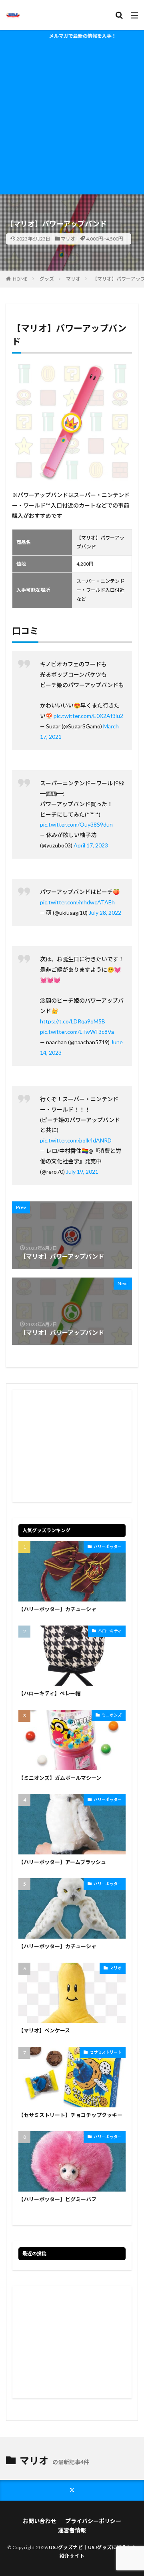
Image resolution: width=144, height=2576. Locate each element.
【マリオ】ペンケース (44, 2030)
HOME (20, 279)
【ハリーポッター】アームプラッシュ (62, 1862)
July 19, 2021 (82, 1172)
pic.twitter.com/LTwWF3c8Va (77, 1032)
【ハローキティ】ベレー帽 (49, 1693)
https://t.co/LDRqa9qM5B (73, 1021)
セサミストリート (106, 2052)
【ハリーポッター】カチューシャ (57, 1609)
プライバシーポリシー (93, 2521)
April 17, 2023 (91, 845)
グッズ (47, 279)
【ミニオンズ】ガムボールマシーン (60, 1778)
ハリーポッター (108, 1547)
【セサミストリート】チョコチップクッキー (70, 2115)
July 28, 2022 (105, 913)
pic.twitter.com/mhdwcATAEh (77, 902)
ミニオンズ (112, 1715)
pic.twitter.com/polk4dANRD (76, 1140)
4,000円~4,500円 (105, 239)
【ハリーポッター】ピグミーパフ (57, 2199)
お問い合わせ (40, 2521)
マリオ (68, 239)
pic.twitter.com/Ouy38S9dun (76, 824)
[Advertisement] (72, 118)
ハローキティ (110, 1631)
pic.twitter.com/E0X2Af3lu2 (88, 716)
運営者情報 (72, 2530)
